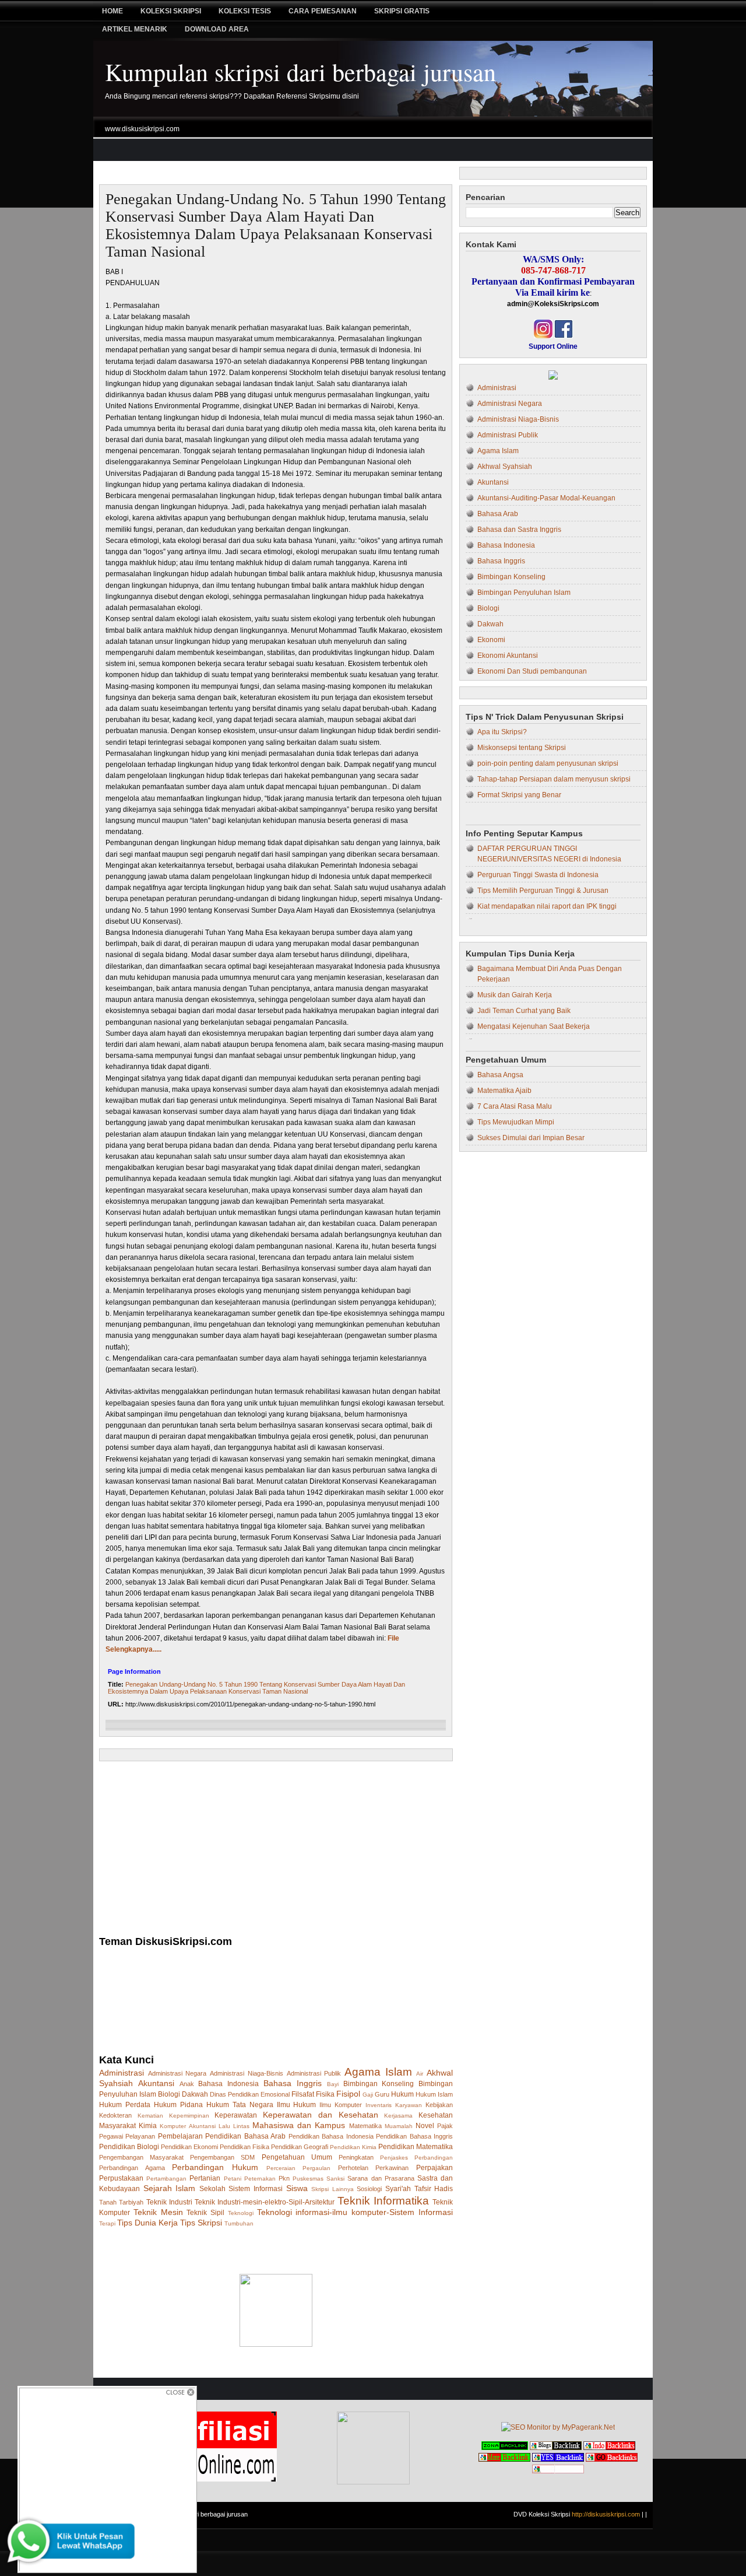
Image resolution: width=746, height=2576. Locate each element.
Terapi (107, 2223)
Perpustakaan (121, 2178)
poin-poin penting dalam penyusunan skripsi (548, 763)
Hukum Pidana (178, 2105)
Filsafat (303, 2094)
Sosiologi (369, 2189)
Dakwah (195, 2094)
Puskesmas (308, 2179)
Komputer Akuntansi (187, 2126)
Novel (425, 2126)
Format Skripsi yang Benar (519, 795)
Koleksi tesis (245, 11)
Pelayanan (140, 2136)
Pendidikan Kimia (353, 2147)
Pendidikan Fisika (244, 2147)
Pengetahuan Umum (297, 2157)
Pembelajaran (180, 2136)
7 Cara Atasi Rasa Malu (515, 1106)
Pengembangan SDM (222, 2157)
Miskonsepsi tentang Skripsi (522, 748)
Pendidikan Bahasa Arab (245, 2136)
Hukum (402, 2094)
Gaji (368, 2095)
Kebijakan (439, 2105)
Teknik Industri (169, 2202)
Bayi (333, 2084)
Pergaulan (316, 2168)
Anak (187, 2084)
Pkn (284, 2178)
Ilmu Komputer (341, 2105)
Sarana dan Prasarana (381, 2178)
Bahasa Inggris (293, 2083)
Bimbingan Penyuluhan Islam (524, 593)
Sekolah (212, 2189)
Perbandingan (434, 2158)
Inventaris (379, 2105)
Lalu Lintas (234, 2126)
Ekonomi (491, 640)
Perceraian (281, 2168)
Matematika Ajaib (504, 1091)
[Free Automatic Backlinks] (505, 2448)
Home (112, 11)
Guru (382, 2094)
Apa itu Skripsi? (502, 732)
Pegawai (111, 2136)
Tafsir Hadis (434, 2189)
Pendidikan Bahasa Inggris (414, 2136)
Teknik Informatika (383, 2201)
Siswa (297, 2188)
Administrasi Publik (314, 2073)
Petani (233, 2179)
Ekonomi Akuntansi (508, 656)
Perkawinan (392, 2168)
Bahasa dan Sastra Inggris (519, 530)
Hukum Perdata (125, 2105)
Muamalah (399, 2126)
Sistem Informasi (256, 2189)
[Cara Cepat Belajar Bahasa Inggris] (553, 377)
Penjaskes (394, 2158)
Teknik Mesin (158, 2212)
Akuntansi (156, 2083)
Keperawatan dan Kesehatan (321, 2115)
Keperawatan (236, 2115)
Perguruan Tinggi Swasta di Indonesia (538, 875)
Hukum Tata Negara (240, 2105)
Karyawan (409, 2105)
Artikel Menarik (135, 29)
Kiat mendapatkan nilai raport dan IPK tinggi (547, 906)
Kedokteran (115, 2115)
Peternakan (260, 2179)
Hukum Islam (434, 2094)
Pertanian (205, 2178)
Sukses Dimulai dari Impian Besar (531, 1138)
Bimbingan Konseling (379, 2084)
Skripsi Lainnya (332, 2189)
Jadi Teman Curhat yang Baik (524, 1011)
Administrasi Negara (177, 2073)
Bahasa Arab (498, 514)
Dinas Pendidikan (234, 2094)
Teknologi (241, 2213)
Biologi (169, 2094)
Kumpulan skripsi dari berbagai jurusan (300, 72)
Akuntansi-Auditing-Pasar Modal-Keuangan (546, 498)
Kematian (150, 2116)
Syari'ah (398, 2189)
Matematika (365, 2126)
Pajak (445, 2126)
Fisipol (348, 2094)
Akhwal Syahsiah (505, 467)
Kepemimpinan (189, 2116)
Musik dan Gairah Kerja (515, 995)
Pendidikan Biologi (129, 2147)
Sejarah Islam (170, 2188)
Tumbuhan (239, 2223)
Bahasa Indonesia (228, 2084)
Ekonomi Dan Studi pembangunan (532, 671)
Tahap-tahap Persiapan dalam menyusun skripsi (554, 779)
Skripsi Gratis (402, 11)
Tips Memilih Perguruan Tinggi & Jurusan (543, 891)
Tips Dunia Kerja (147, 2223)
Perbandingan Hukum (215, 2167)
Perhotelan (353, 2168)
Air (420, 2074)
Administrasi (122, 2073)
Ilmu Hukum (297, 2105)
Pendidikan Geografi (300, 2147)
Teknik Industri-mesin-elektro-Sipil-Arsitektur (265, 2202)
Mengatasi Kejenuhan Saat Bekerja (534, 1026)
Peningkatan (356, 2157)
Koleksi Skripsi (171, 11)
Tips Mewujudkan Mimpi (516, 1122)
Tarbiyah (131, 2202)
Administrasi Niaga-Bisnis (247, 2073)
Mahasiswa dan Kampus (299, 2125)
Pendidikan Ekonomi (189, 2147)
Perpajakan (434, 2168)
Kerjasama (398, 2116)
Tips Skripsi (201, 2223)
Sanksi (335, 2179)
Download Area (217, 29)
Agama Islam (378, 2072)
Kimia (148, 2126)
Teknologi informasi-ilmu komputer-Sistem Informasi (355, 2212)
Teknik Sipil (205, 2213)
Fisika (325, 2094)
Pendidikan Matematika (416, 2147)
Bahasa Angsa (500, 1075)
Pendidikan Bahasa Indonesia (331, 2136)
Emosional (275, 2094)
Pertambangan (166, 2179)
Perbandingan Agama (132, 2168)
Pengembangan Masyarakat (141, 2157)
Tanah (108, 2202)
